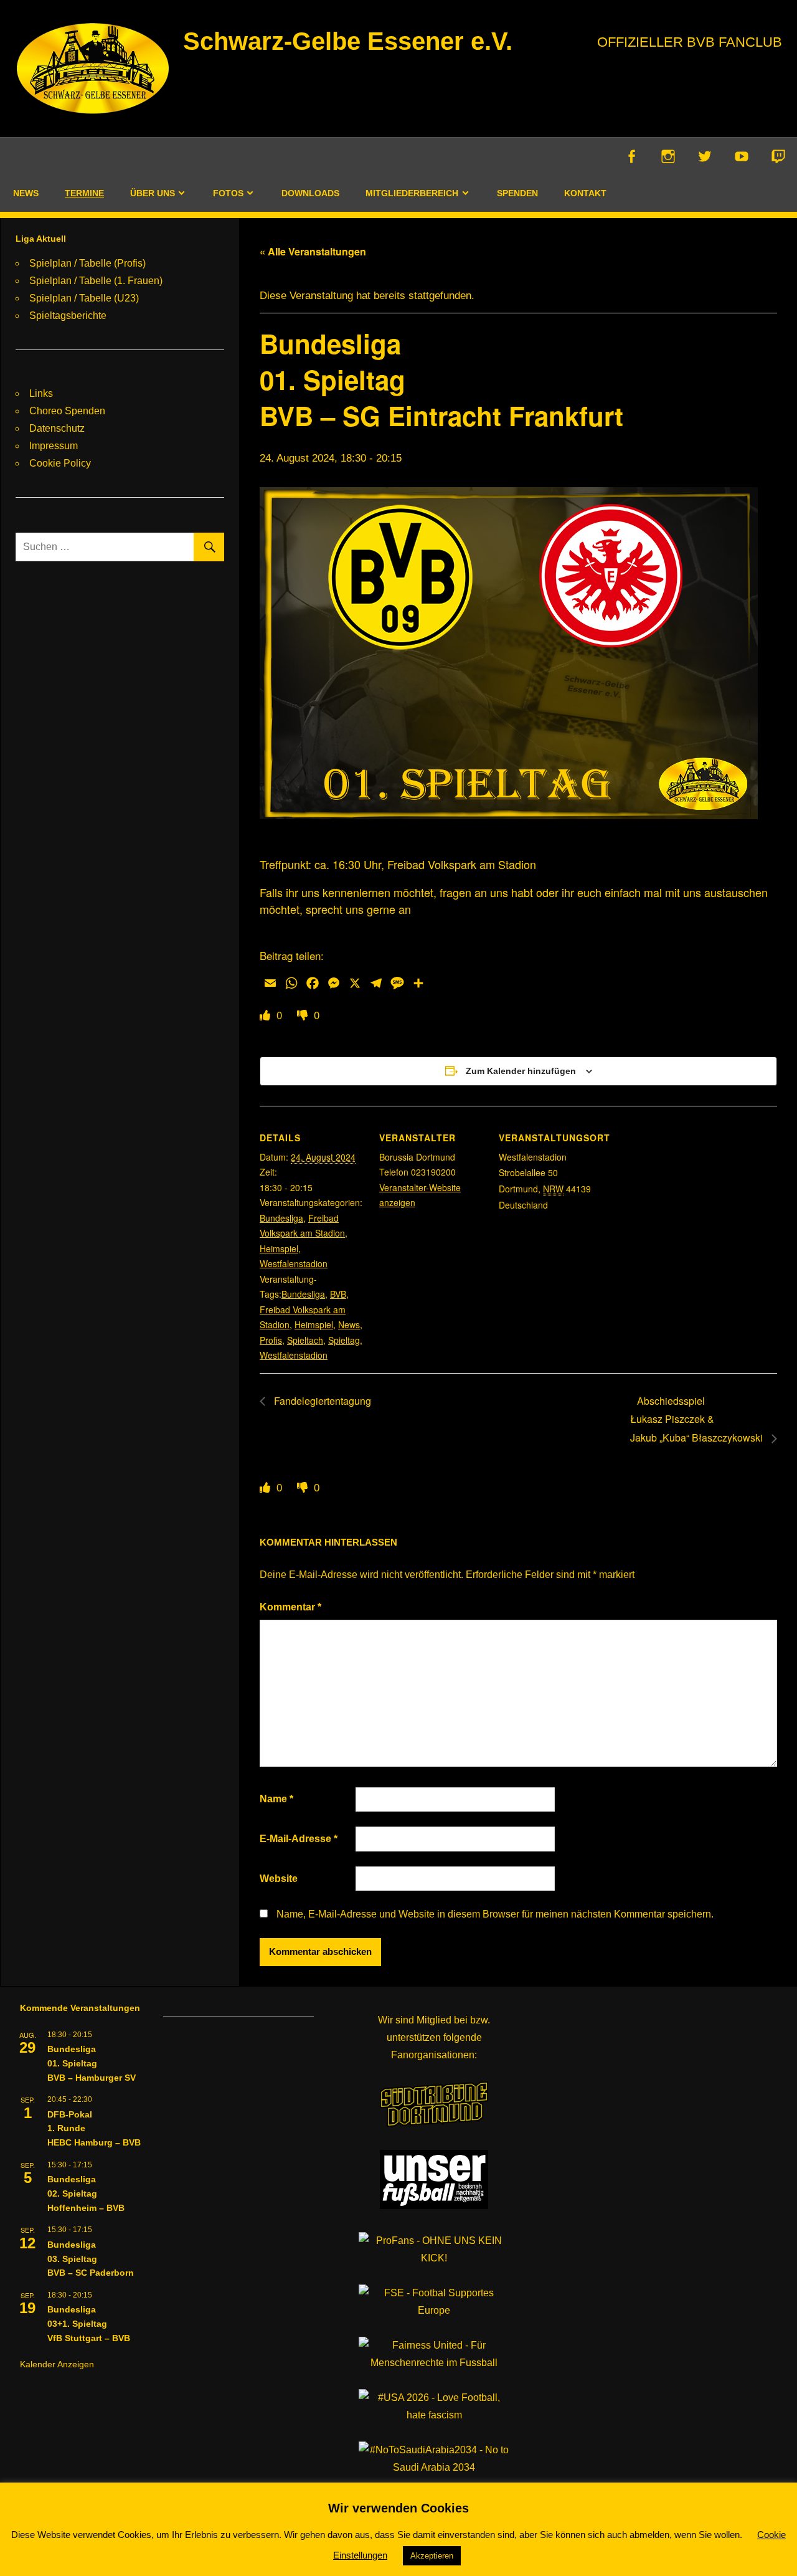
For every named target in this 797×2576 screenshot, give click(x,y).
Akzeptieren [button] (432, 2556)
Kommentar (290, 1607)
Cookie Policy (60, 463)
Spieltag (344, 1340)
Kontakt (585, 193)
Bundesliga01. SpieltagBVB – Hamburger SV (92, 2063)
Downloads (310, 193)
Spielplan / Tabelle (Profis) (87, 263)
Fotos (228, 193)
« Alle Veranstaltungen (313, 251)
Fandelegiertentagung (321, 1401)
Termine (84, 193)
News (26, 193)
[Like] (266, 1015)
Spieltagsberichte (68, 316)
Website (279, 1879)
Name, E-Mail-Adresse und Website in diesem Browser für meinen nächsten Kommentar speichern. (495, 1914)
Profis (271, 1340)
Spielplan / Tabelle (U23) (84, 298)
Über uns (153, 193)
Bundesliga (281, 1218)
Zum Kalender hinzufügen (521, 1071)
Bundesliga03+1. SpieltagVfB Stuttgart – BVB (89, 2323)
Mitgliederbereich (412, 193)
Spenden (517, 193)
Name (276, 1799)
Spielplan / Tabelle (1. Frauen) (96, 281)
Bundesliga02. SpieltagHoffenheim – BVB (86, 2193)
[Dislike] (304, 1015)
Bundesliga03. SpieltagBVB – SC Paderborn (91, 2259)
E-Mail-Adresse (299, 1839)
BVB (338, 1294)
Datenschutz (57, 428)
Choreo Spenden (67, 411)
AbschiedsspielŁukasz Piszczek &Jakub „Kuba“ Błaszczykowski (698, 1419)
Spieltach (305, 1340)
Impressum (54, 446)
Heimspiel (279, 1248)
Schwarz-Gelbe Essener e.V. (348, 41)
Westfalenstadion (294, 1263)
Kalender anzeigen (57, 2364)
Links (41, 393)
